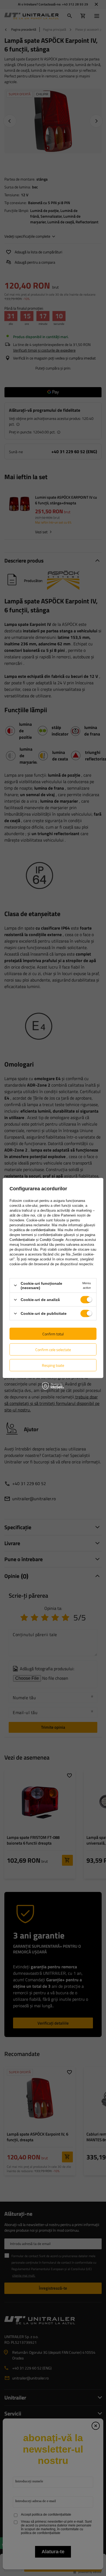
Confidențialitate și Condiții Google (37, 1239)
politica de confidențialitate (35, 1230)
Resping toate (53, 1365)
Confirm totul (53, 1334)
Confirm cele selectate (53, 1349)
